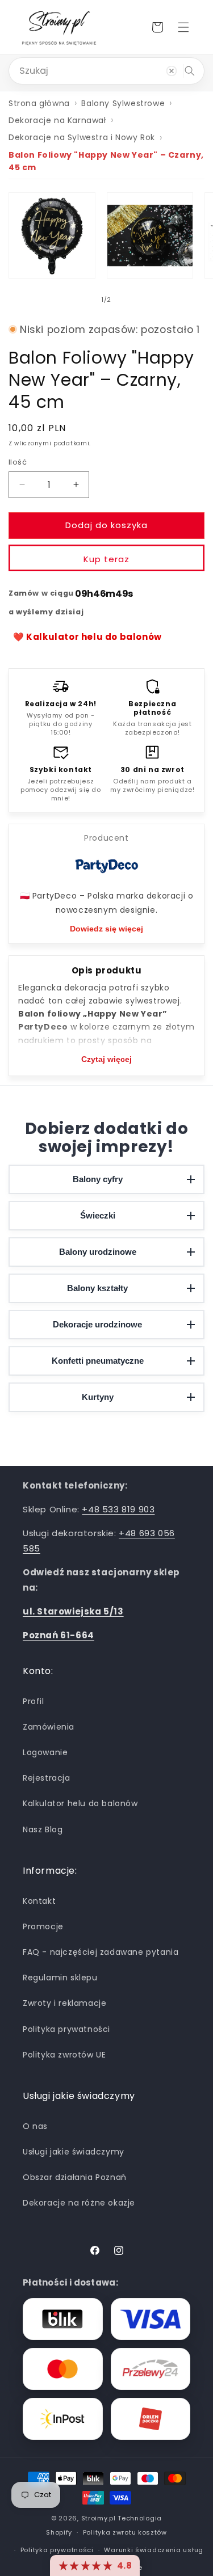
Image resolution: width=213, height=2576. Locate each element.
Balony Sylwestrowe (123, 103)
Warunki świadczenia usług (154, 2550)
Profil (34, 1701)
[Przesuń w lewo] (82, 300)
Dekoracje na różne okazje (79, 2203)
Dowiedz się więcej (106, 929)
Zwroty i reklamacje (64, 2003)
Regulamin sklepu (60, 1978)
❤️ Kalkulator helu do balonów (87, 637)
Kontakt (39, 1901)
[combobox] (106, 71)
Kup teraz (106, 559)
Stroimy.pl (99, 2518)
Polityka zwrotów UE (64, 2055)
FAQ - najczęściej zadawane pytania (101, 1952)
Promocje (43, 1926)
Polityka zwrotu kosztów (125, 2532)
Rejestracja (47, 1778)
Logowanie (45, 1752)
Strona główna (39, 103)
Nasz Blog (43, 1829)
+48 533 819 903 (118, 1509)
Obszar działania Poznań (75, 2177)
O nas (35, 2126)
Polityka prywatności (66, 2029)
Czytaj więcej (106, 1059)
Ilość (18, 462)
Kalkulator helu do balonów (80, 1803)
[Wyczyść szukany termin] (172, 71)
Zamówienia (49, 1727)
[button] (183, 27)
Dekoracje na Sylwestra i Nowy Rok (82, 137)
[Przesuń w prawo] (132, 300)
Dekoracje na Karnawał (57, 120)
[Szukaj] (190, 71)
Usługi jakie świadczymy (74, 2152)
